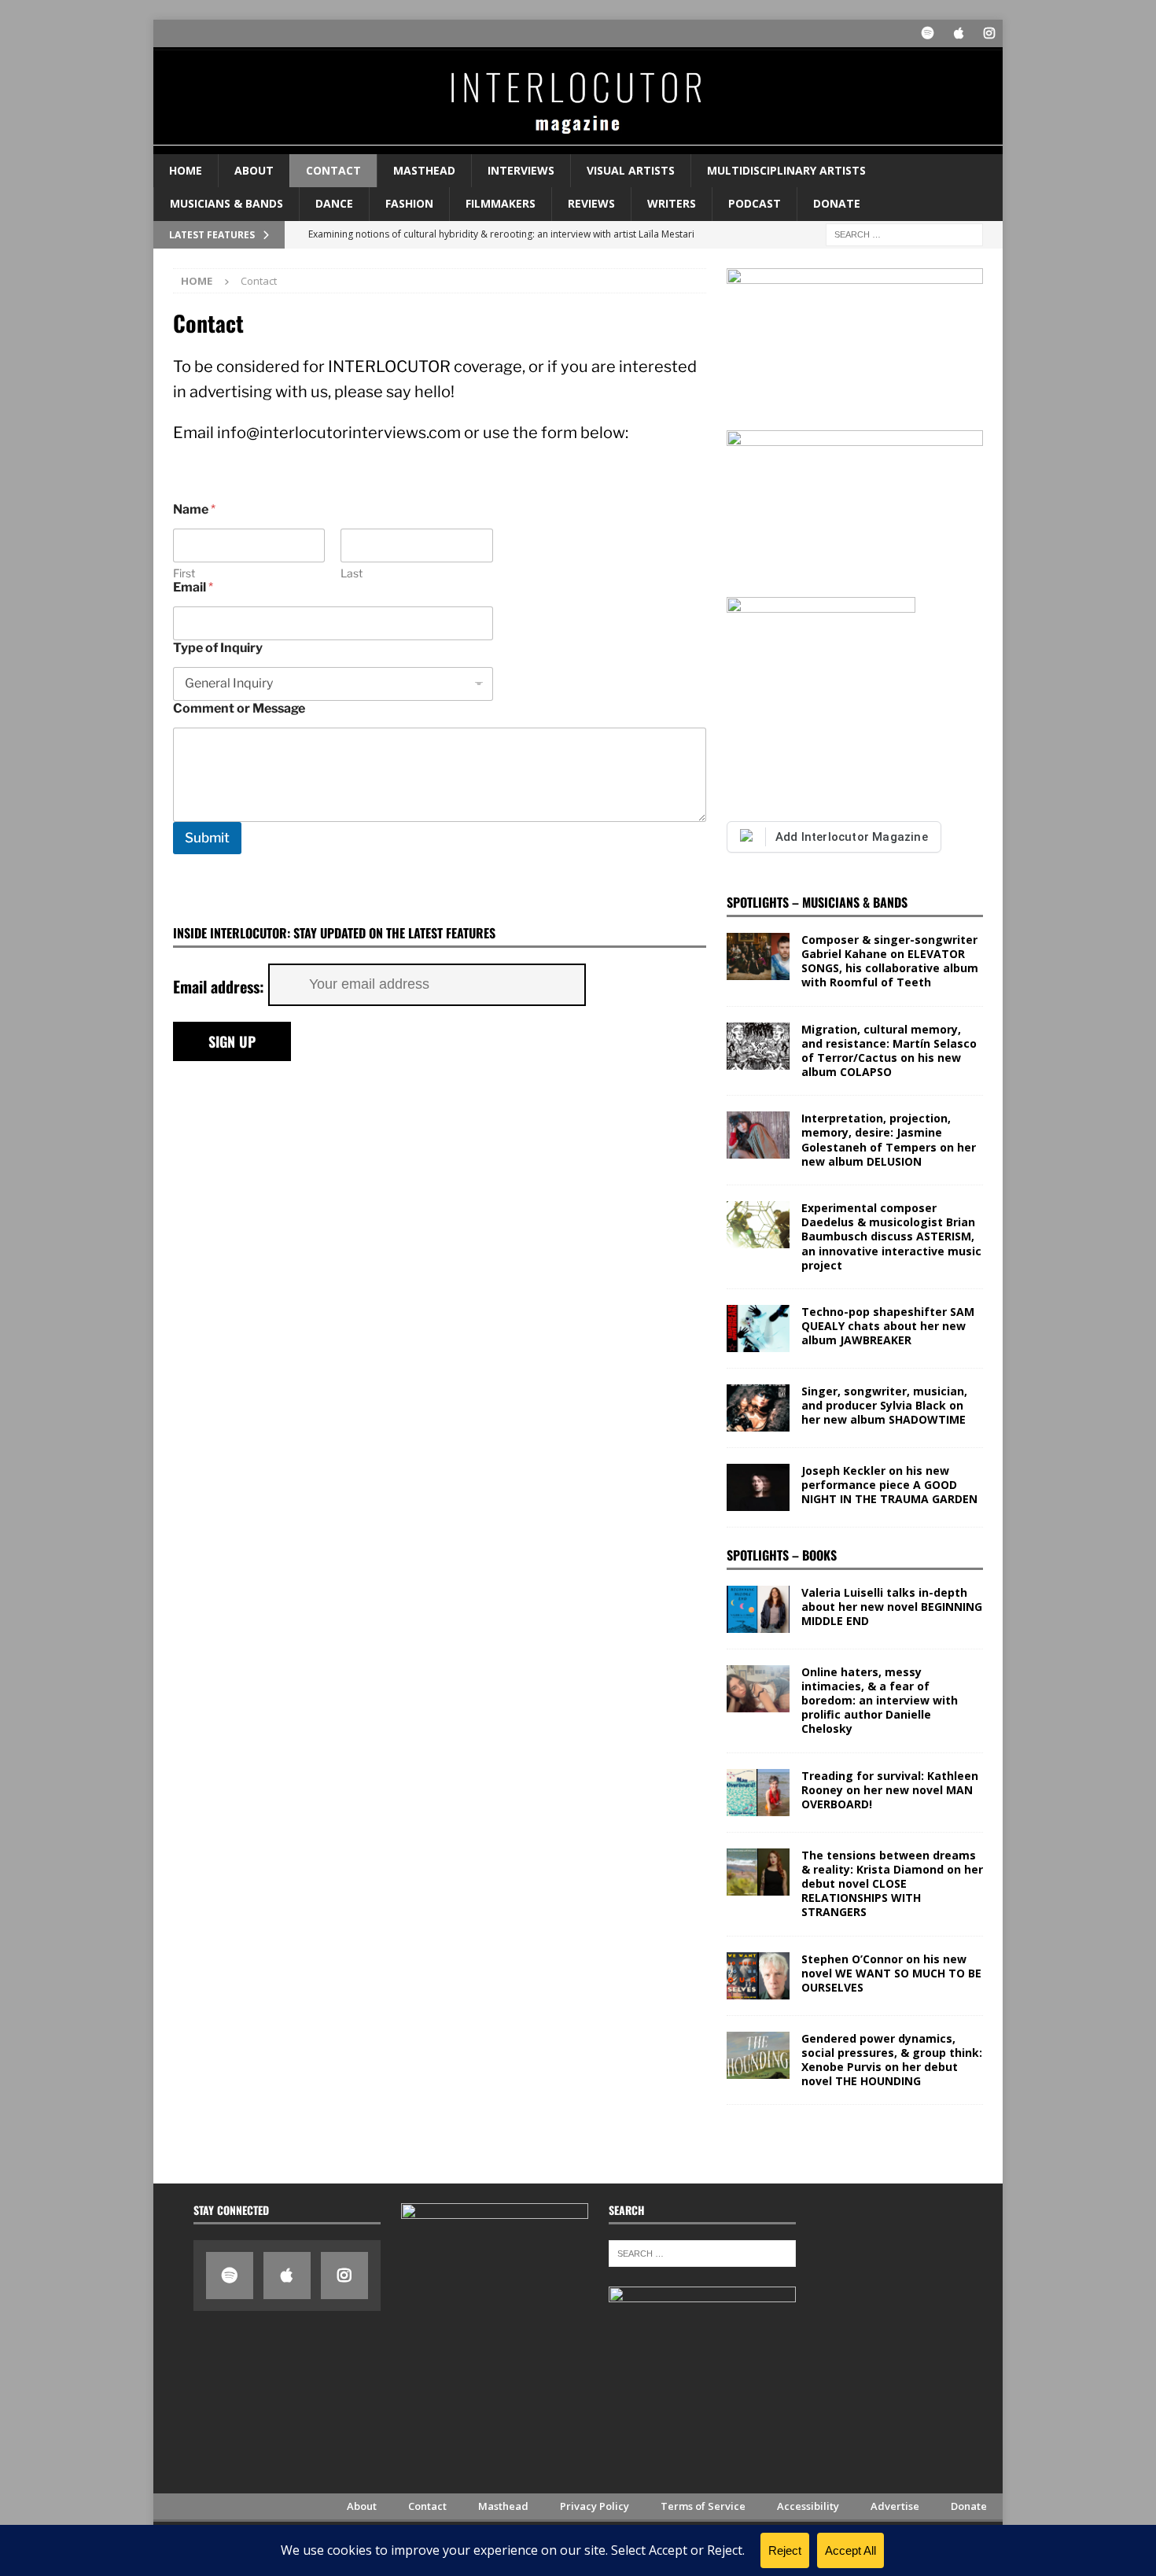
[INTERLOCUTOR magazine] (578, 144)
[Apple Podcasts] (958, 33)
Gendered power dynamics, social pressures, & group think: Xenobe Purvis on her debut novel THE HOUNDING (892, 2060)
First (184, 573)
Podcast (755, 203)
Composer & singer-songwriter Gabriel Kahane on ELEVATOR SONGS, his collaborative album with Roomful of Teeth (890, 961)
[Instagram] (989, 33)
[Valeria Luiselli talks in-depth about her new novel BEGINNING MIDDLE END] (758, 1609)
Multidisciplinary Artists (786, 170)
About (254, 170)
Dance (334, 203)
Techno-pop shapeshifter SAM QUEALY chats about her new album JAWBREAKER (888, 1326)
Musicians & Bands (226, 203)
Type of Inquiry (218, 648)
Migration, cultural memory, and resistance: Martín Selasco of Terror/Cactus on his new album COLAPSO (889, 1051)
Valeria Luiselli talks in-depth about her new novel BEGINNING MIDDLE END (892, 1607)
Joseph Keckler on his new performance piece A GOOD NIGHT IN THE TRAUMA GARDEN (889, 1485)
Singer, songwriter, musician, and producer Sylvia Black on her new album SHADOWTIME (884, 1405)
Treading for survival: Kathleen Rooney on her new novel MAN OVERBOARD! (890, 1790)
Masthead (424, 170)
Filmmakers (501, 203)
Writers (672, 203)
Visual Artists (631, 170)
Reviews (591, 203)
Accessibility (808, 2506)
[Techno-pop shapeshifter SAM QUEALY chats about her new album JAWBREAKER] (758, 1329)
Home (186, 170)
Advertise (895, 2506)
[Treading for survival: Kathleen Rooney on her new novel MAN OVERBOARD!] (758, 1793)
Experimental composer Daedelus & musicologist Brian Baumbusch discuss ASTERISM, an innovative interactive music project (891, 1236)
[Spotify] (928, 33)
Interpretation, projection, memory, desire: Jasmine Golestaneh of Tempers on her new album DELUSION (889, 1140)
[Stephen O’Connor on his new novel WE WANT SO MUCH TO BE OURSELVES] (758, 1976)
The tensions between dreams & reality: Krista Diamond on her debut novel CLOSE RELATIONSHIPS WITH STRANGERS (892, 1884)
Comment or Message (239, 708)
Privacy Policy (595, 2506)
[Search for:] (904, 233)
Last (352, 573)
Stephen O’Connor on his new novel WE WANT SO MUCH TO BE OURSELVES (891, 1973)
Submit (207, 838)
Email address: (221, 986)
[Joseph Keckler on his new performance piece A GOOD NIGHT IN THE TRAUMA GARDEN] (758, 1487)
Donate (837, 203)
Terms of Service (703, 2506)
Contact (333, 170)
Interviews (521, 170)
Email (193, 587)
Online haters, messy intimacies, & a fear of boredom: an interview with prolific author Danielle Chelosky (880, 1701)
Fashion (409, 203)
